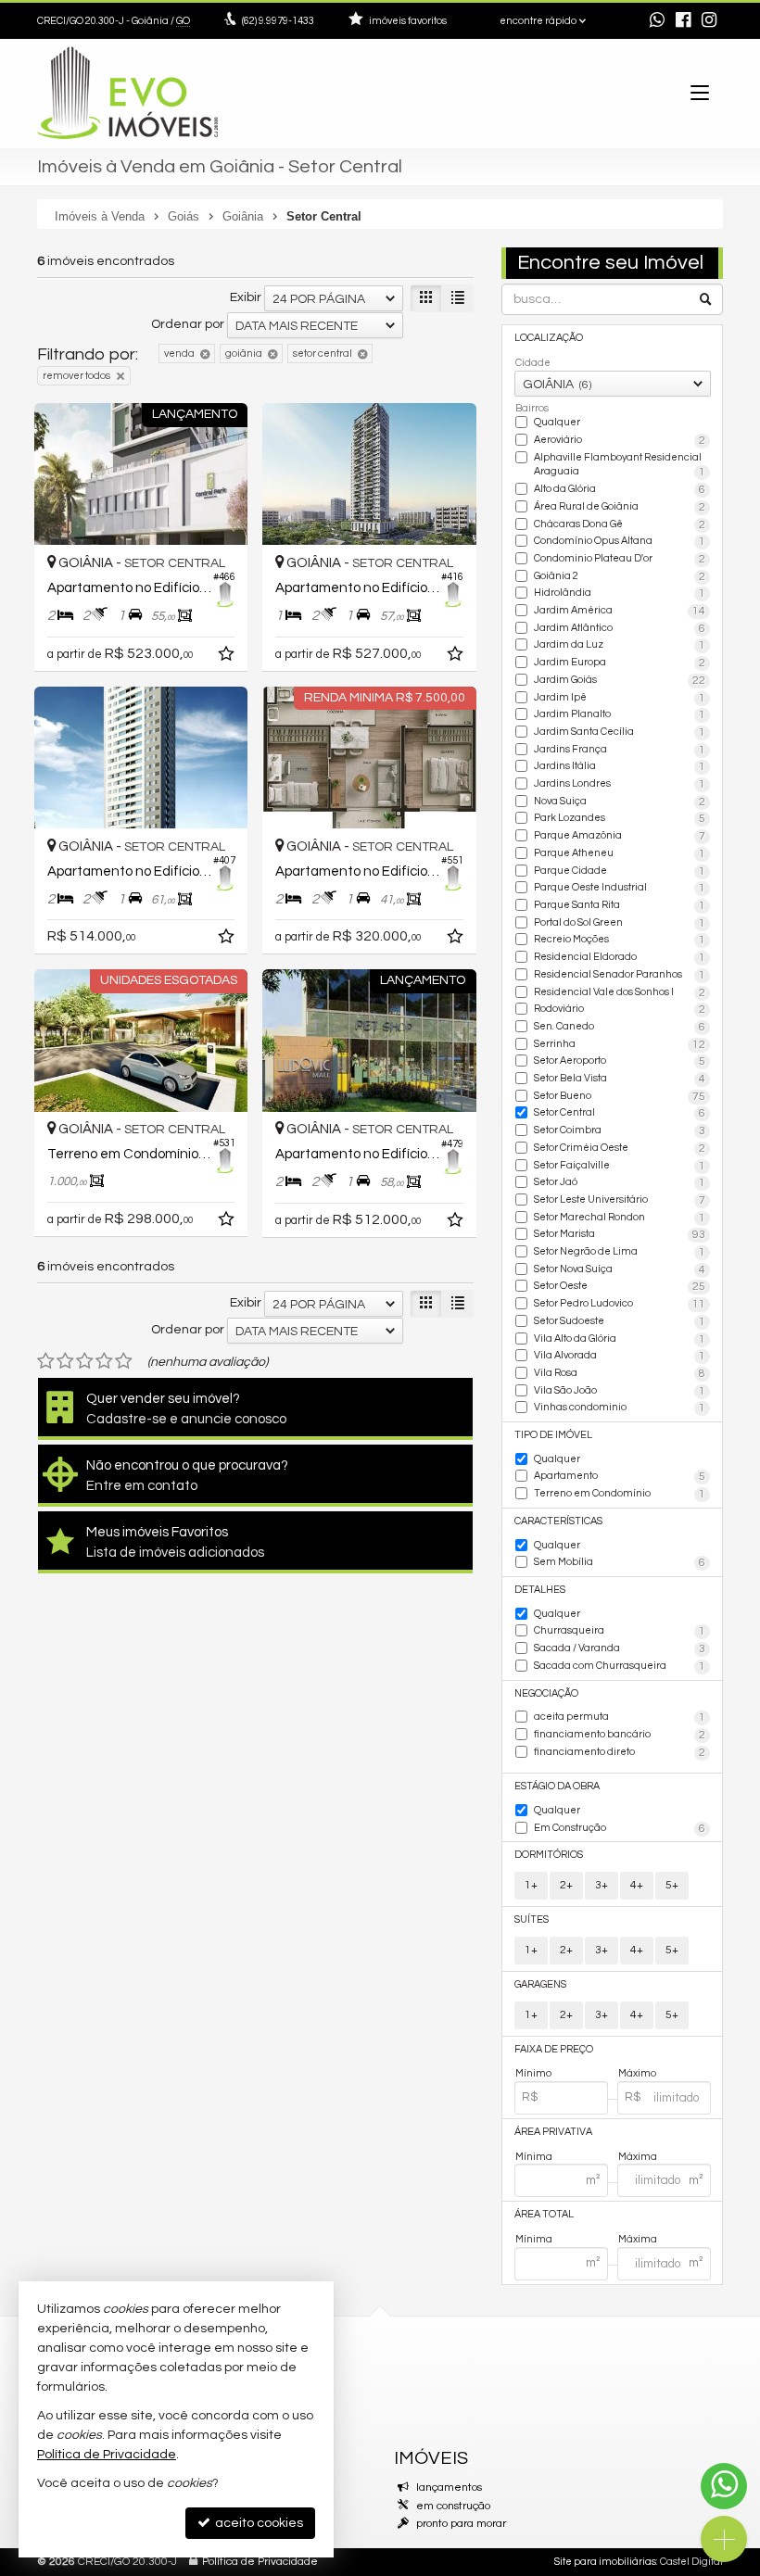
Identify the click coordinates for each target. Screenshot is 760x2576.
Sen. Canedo (620, 1027)
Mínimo (533, 2073)
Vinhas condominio (620, 1408)
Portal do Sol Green (620, 923)
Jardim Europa (620, 663)
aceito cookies (258, 2523)
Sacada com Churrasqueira (620, 1667)
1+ (531, 1885)
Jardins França (620, 750)
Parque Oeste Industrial (620, 888)
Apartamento (620, 1477)
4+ (637, 1885)
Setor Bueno (620, 1097)
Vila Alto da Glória (620, 1339)
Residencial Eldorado (620, 958)
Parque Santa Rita (620, 906)
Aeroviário (620, 441)
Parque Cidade (620, 871)
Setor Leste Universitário (620, 1200)
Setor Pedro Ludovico (620, 1304)
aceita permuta (620, 1717)
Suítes (532, 1919)
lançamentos (449, 2488)
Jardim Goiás (620, 681)
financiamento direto (620, 1753)
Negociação (546, 1693)
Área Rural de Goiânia (620, 507)
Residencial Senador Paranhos (620, 975)
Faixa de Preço (554, 2049)
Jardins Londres (620, 784)
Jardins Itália (620, 767)
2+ (566, 1885)
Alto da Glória (620, 490)
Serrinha (620, 1045)
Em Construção (620, 1829)
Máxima (638, 2157)
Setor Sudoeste (620, 1322)
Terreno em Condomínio (620, 1494)
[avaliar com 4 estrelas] (104, 1361)
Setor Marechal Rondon (620, 1218)
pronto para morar (461, 2524)
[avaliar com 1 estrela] (46, 1361)
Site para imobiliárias (605, 2562)
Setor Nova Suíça (620, 1270)
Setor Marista (620, 1235)
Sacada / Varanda (620, 1649)
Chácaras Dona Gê (620, 525)
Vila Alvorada (620, 1356)
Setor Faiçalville (620, 1166)
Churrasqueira (620, 1631)
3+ (602, 1885)
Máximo (637, 2073)
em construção (453, 2506)
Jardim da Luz (620, 645)
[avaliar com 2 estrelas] (65, 1361)
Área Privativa (553, 2132)
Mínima (534, 2157)
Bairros (532, 408)
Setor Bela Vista (620, 1079)
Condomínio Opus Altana (620, 542)
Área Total (544, 2214)
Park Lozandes (620, 819)
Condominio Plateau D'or (620, 559)
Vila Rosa (620, 1374)
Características (558, 1521)
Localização (549, 338)
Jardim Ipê (620, 698)
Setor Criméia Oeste (620, 1149)
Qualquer (557, 422)
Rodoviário (620, 1010)
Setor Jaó (620, 1183)
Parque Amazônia (620, 836)
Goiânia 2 (620, 577)
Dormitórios (549, 1855)
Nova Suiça (620, 802)
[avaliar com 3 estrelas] (85, 1361)
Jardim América (620, 611)
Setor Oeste (620, 1287)
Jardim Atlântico (620, 629)
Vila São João (620, 1391)
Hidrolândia (620, 593)
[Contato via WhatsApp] (724, 2486)
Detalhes (540, 1590)
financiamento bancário (620, 1735)
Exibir (246, 297)
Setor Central (620, 1113)
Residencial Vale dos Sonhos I (620, 993)
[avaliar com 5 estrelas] (124, 1361)
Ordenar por (188, 324)
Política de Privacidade (260, 2562)
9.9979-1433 (278, 21)
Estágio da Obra (557, 1786)
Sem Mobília (620, 1563)
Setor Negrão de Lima (620, 1252)
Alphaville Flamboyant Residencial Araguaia (620, 466)
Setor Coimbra (620, 1131)
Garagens (540, 1984)
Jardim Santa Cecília (620, 732)
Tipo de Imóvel (553, 1435)
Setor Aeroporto (620, 1061)
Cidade (533, 363)
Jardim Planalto (620, 715)
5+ (672, 1885)
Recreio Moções (620, 940)
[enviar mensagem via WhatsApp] (657, 22)
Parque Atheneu (620, 854)
